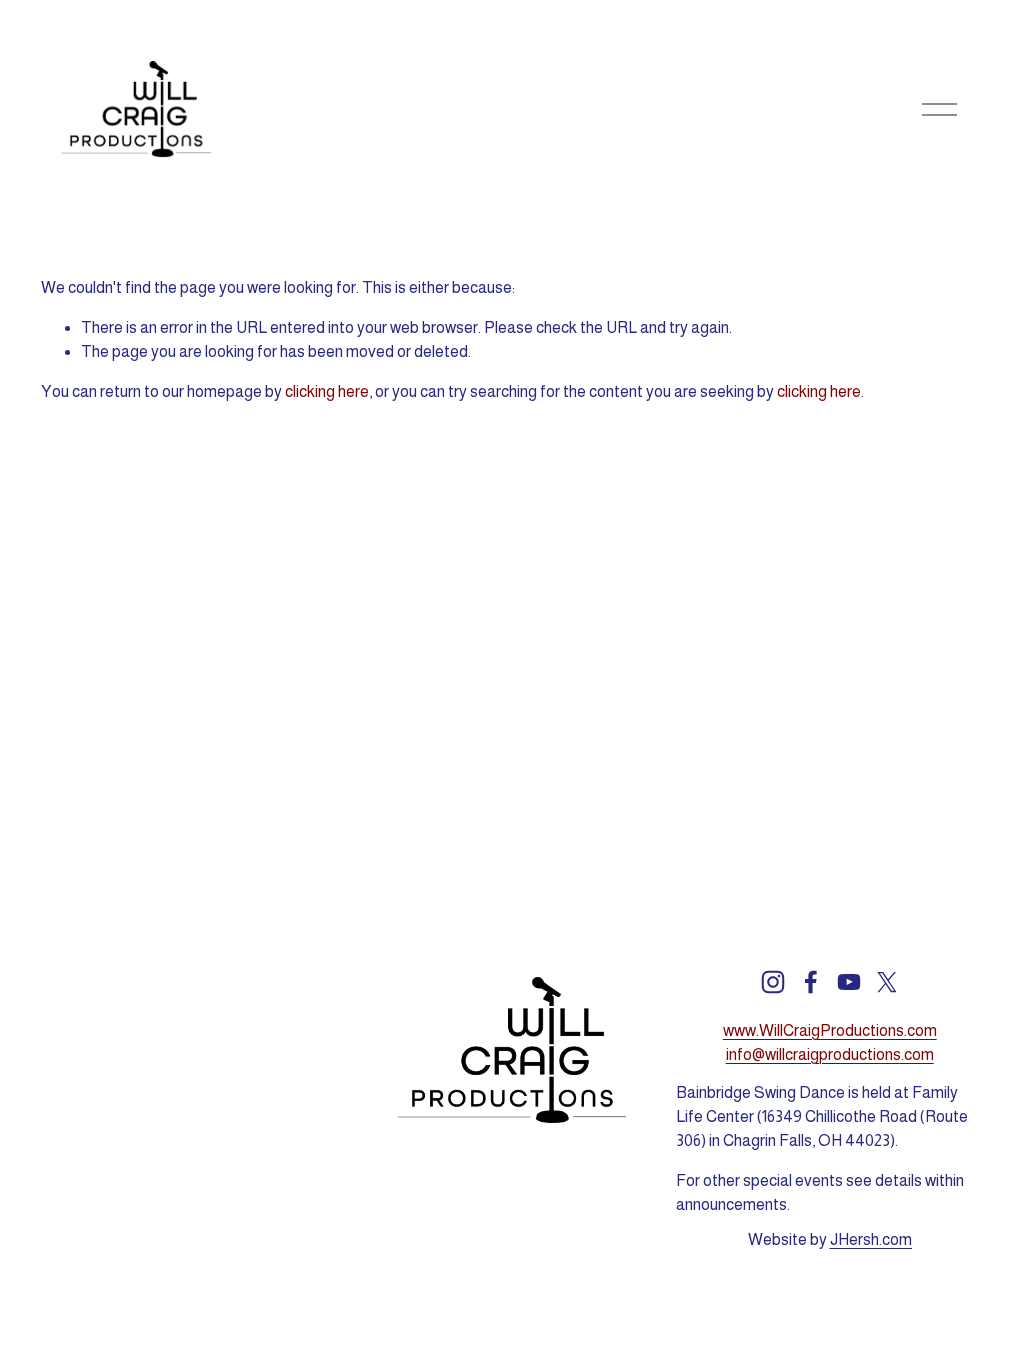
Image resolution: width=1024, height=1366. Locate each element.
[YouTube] (849, 982)
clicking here (327, 391)
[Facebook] (811, 982)
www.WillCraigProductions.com (830, 1030)
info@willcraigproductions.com (830, 1054)
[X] (887, 982)
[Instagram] (773, 982)
